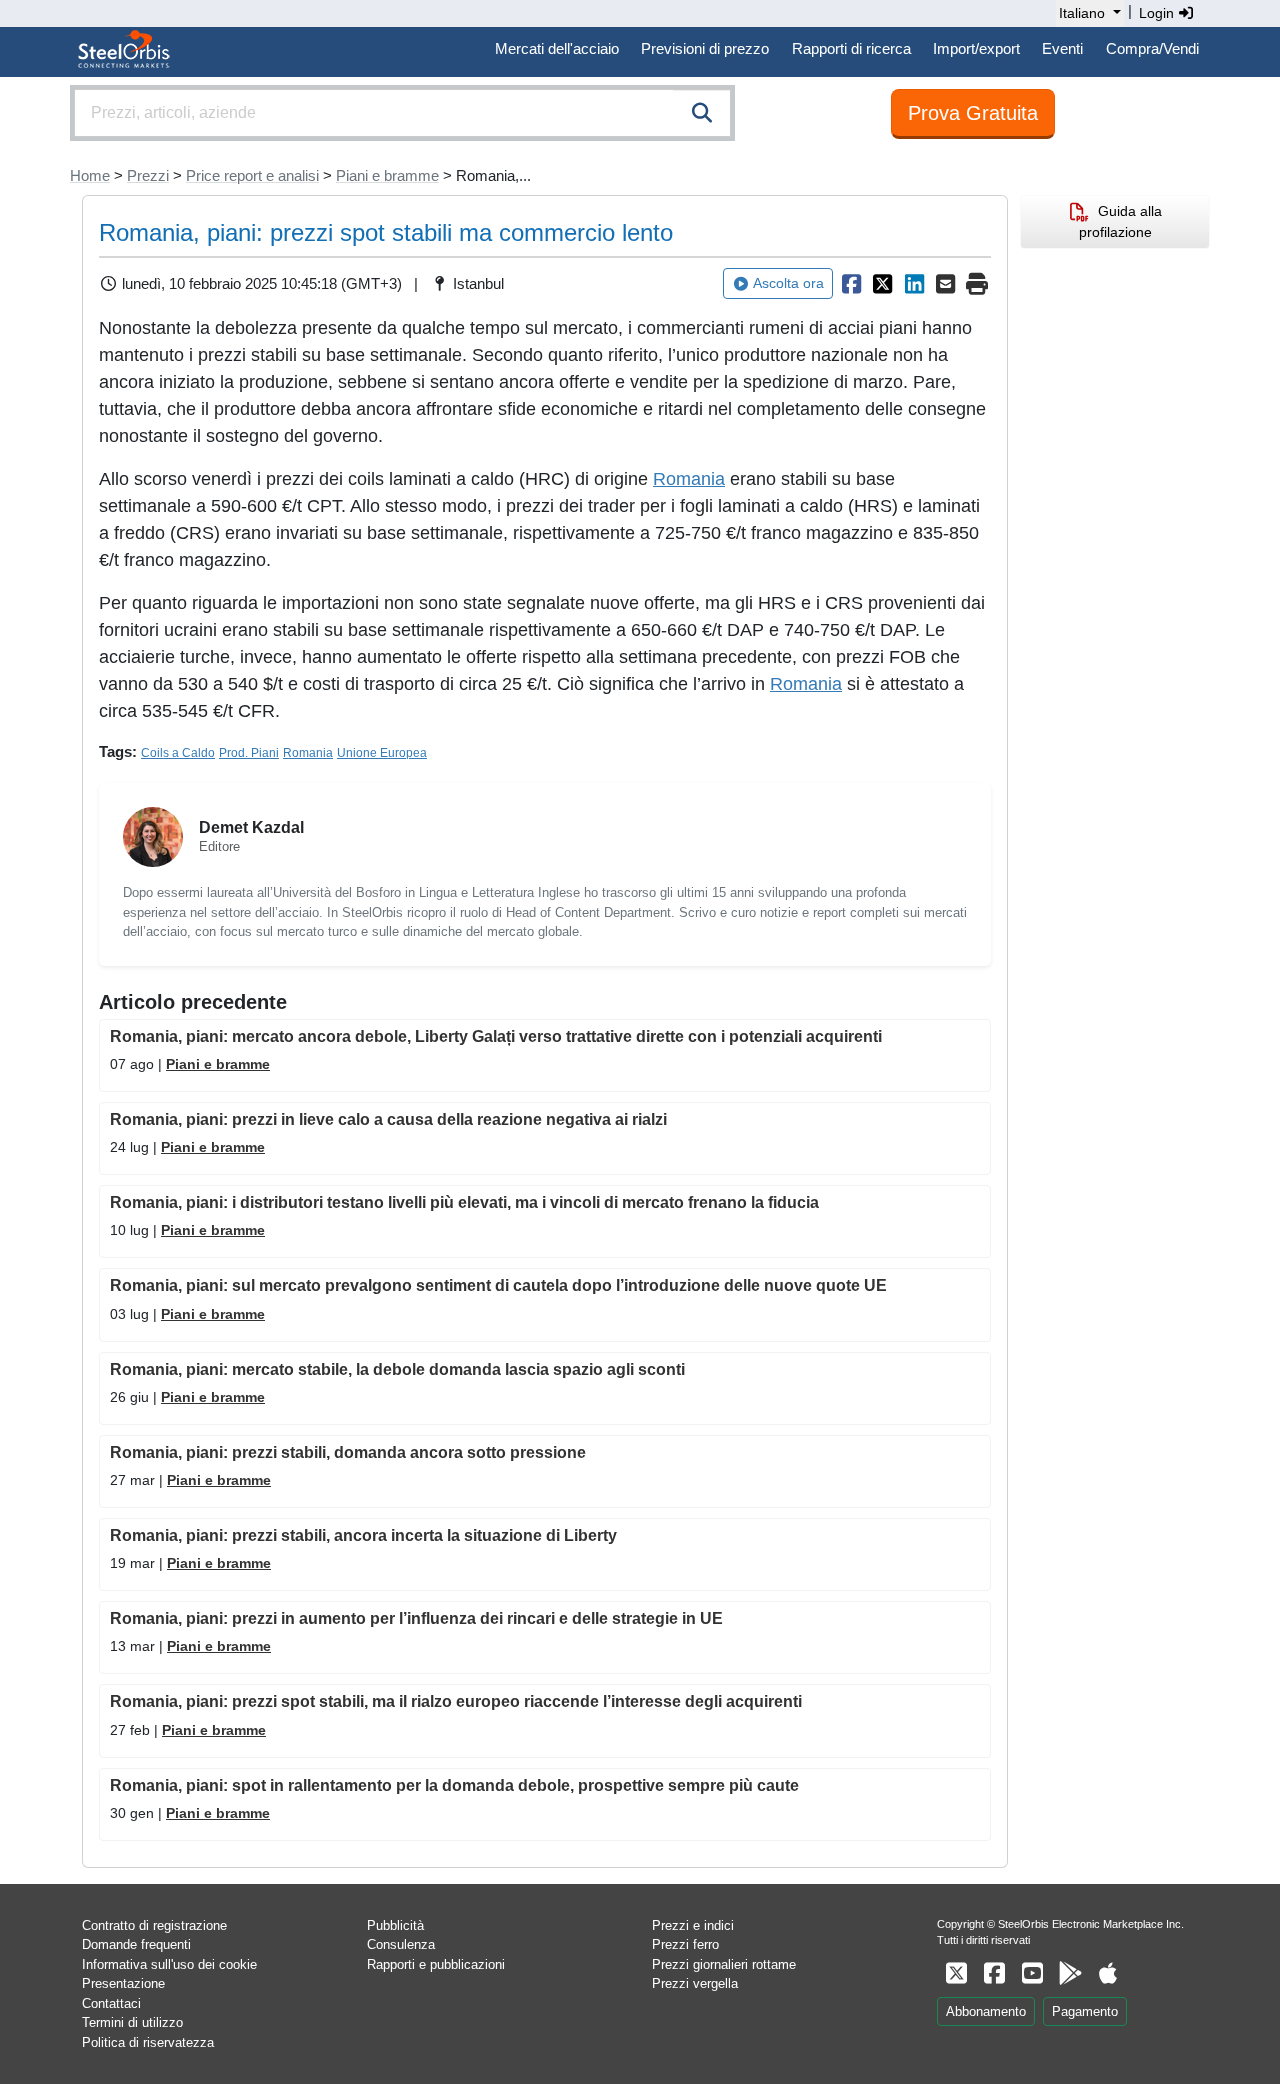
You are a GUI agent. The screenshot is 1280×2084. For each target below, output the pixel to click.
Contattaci (111, 2003)
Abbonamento (986, 2011)
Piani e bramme (387, 175)
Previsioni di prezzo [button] (705, 48)
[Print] (977, 284)
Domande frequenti (136, 1944)
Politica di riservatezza (148, 2042)
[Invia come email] (946, 284)
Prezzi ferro (685, 1944)
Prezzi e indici (693, 1925)
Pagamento (1085, 2011)
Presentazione (123, 1983)
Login (1158, 13)
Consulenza (401, 1944)
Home (90, 175)
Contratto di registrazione (154, 1925)
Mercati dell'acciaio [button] (557, 48)
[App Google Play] (1070, 1973)
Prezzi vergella (695, 1983)
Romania (689, 479)
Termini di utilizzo (132, 2022)
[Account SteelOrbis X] (956, 1973)
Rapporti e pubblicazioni (436, 1964)
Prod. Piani (249, 753)
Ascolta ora (788, 283)
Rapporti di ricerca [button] (851, 48)
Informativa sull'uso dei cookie (169, 1964)
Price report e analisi (252, 175)
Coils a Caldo (178, 753)
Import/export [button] (976, 48)
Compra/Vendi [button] (1152, 48)
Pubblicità (395, 1925)
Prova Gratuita (973, 113)
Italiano (1082, 13)
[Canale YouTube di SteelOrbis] (1032, 1973)
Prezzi (148, 175)
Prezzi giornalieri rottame (724, 1964)
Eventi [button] (1062, 48)
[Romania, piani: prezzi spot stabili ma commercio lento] (851, 284)
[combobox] (402, 113)
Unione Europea (382, 753)
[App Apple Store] (1108, 1973)
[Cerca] (702, 113)
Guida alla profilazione (1120, 221)
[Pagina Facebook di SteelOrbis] (994, 1973)
